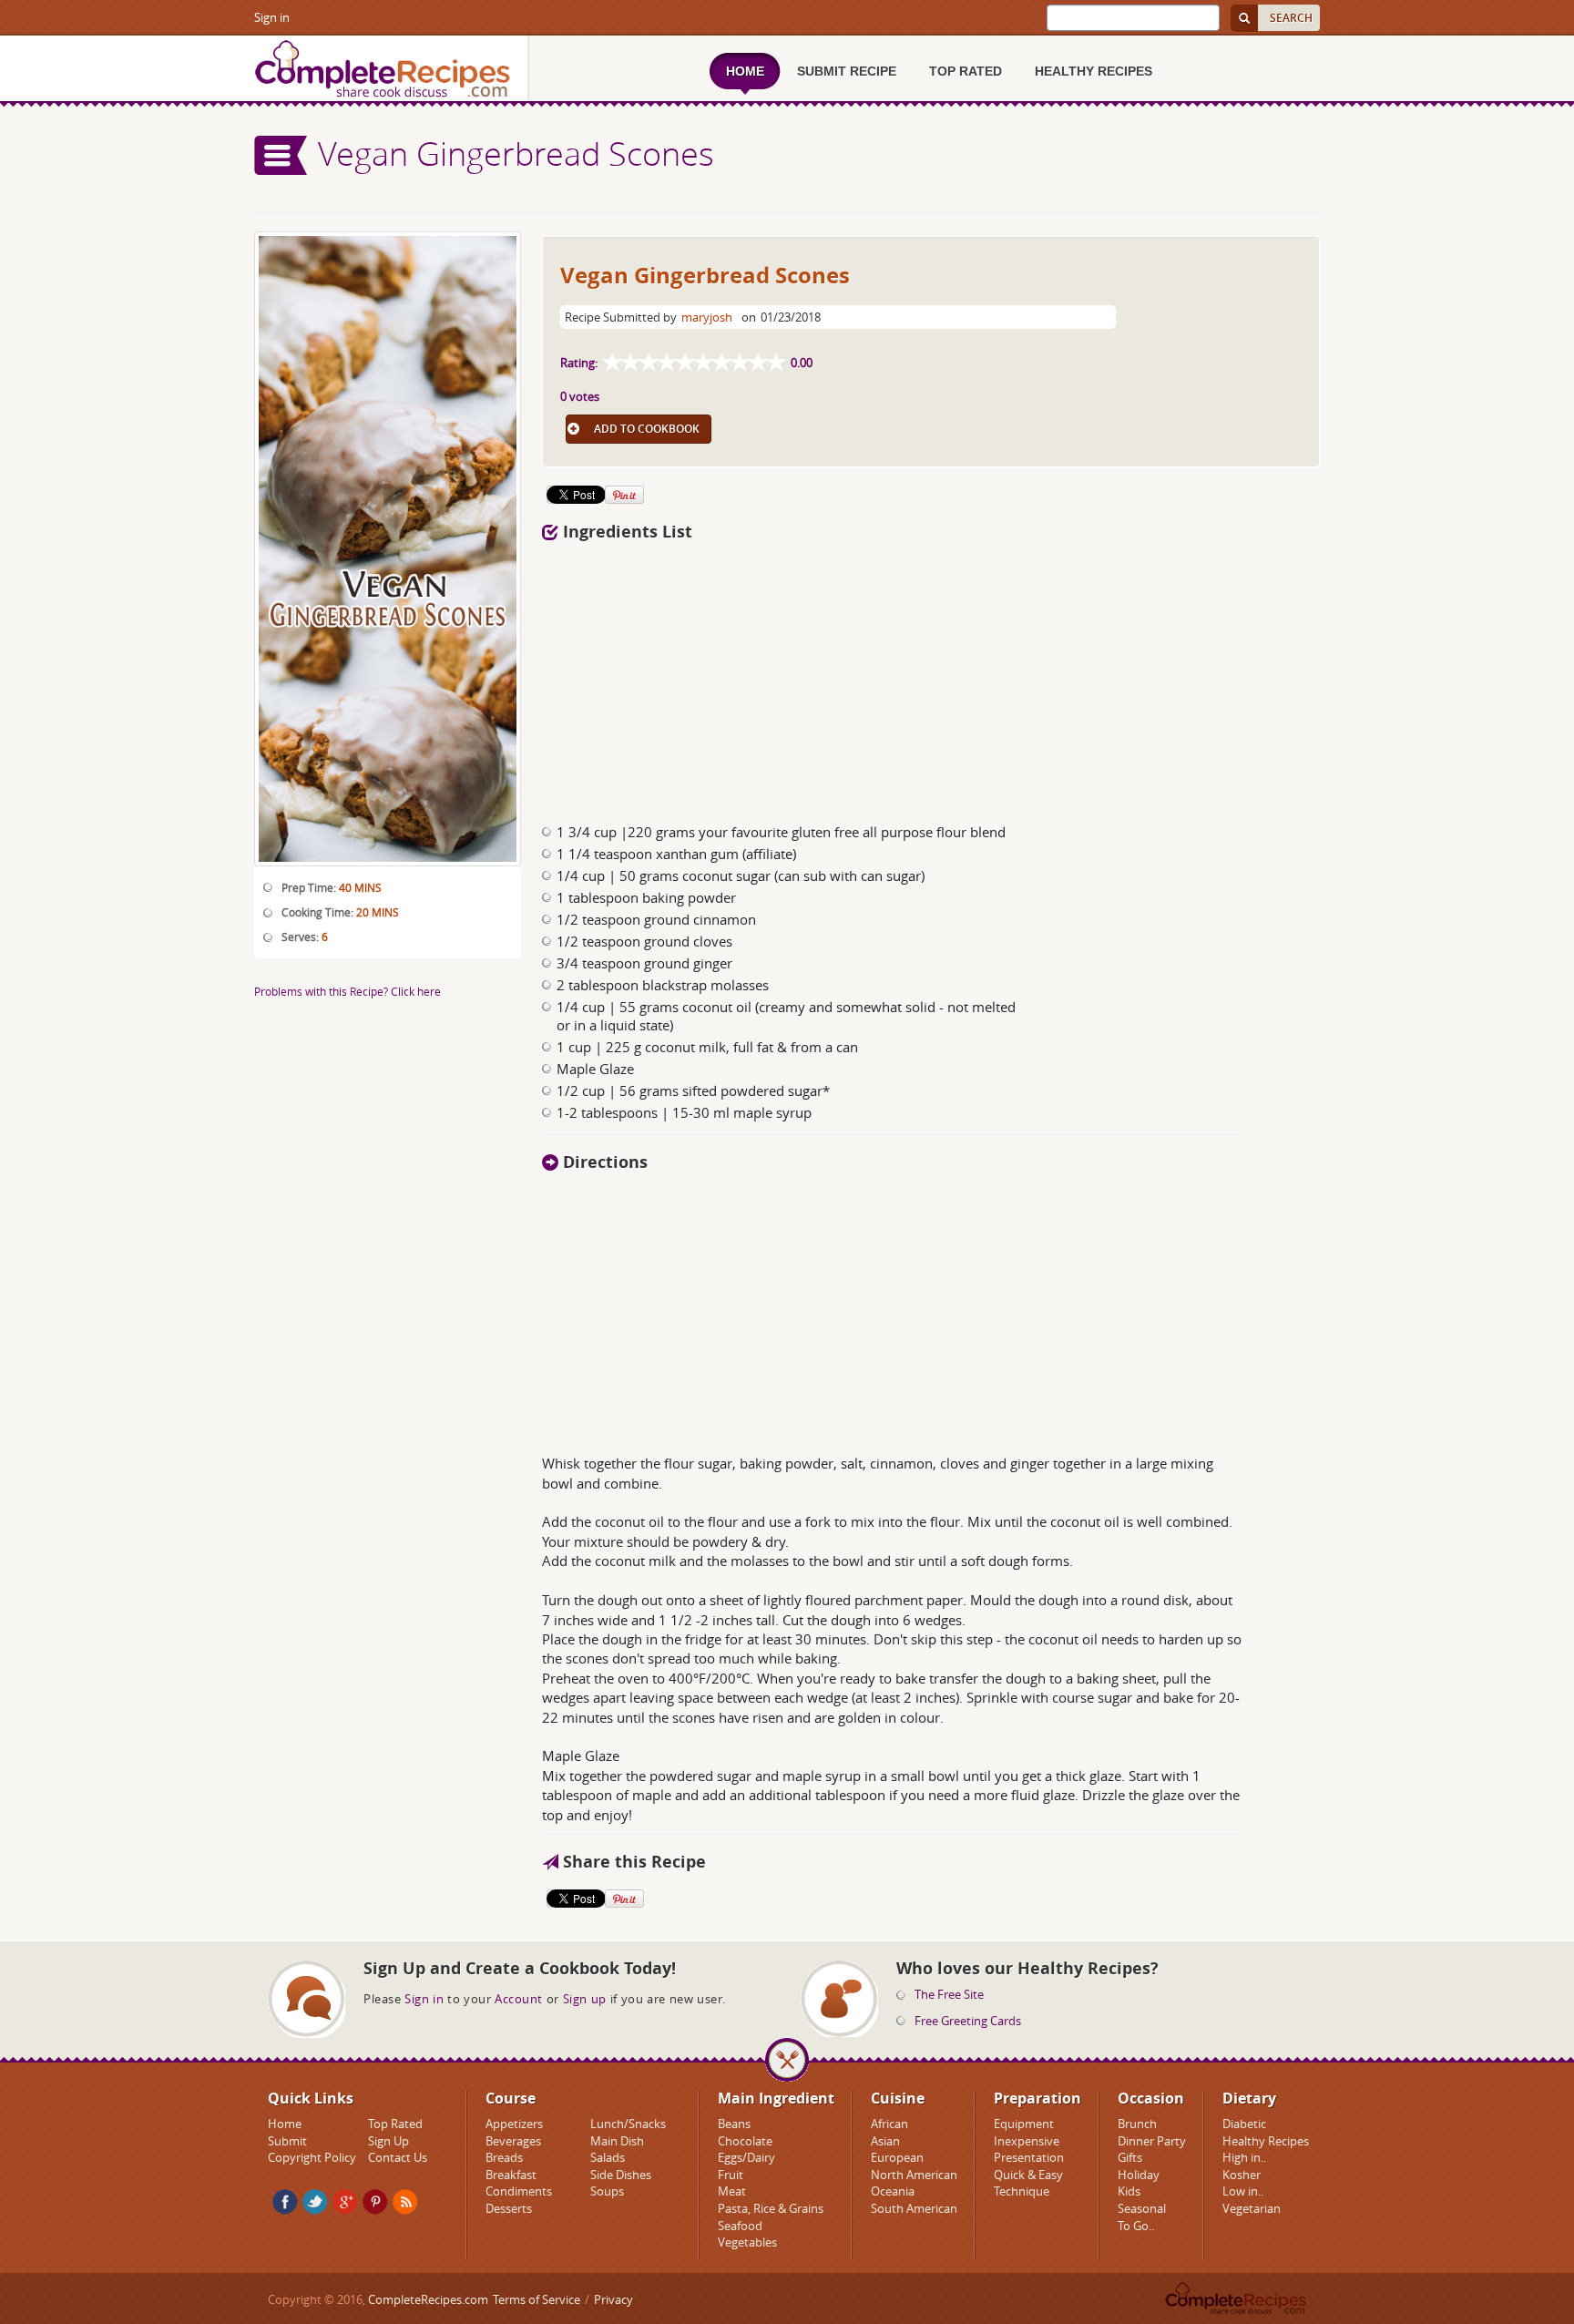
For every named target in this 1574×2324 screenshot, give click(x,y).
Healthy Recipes (1266, 2141)
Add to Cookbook (647, 429)
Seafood (740, 2226)
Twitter (315, 2202)
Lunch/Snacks (628, 2124)
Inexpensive (1027, 2141)
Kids (1129, 2191)
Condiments (519, 2191)
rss (405, 2202)
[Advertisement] (931, 677)
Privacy (613, 2299)
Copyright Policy (312, 2157)
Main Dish (617, 2141)
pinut (375, 2202)
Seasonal (1142, 2208)
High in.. (1244, 2157)
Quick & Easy (1028, 2175)
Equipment (1024, 2124)
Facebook (285, 2202)
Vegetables (747, 2242)
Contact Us (398, 2157)
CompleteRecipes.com (428, 2299)
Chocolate (745, 2141)
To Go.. (1136, 2226)
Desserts (509, 2208)
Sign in (272, 17)
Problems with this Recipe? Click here (348, 991)
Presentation (1029, 2157)
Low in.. (1243, 2191)
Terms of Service (537, 2299)
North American (914, 2175)
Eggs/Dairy (746, 2157)
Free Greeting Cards (968, 2021)
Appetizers (514, 2124)
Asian (885, 2141)
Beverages (513, 2141)
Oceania (893, 2191)
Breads (504, 2157)
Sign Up (388, 2141)
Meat (732, 2191)
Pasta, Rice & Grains (771, 2208)
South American (914, 2208)
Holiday (1139, 2175)
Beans (734, 2124)
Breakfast (511, 2175)
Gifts (1130, 2157)
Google (345, 2202)
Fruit (731, 2175)
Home (285, 2124)
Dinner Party (1152, 2141)
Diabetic (1244, 2124)
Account (519, 1999)
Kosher (1242, 2175)
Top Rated (395, 2124)
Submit (287, 2141)
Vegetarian (1252, 2208)
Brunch (1137, 2124)
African (889, 2124)
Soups (607, 2191)
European (897, 2157)
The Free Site (949, 1994)
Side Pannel (281, 155)
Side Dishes (621, 2175)
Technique (1022, 2191)
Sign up (585, 1999)
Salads (608, 2157)
